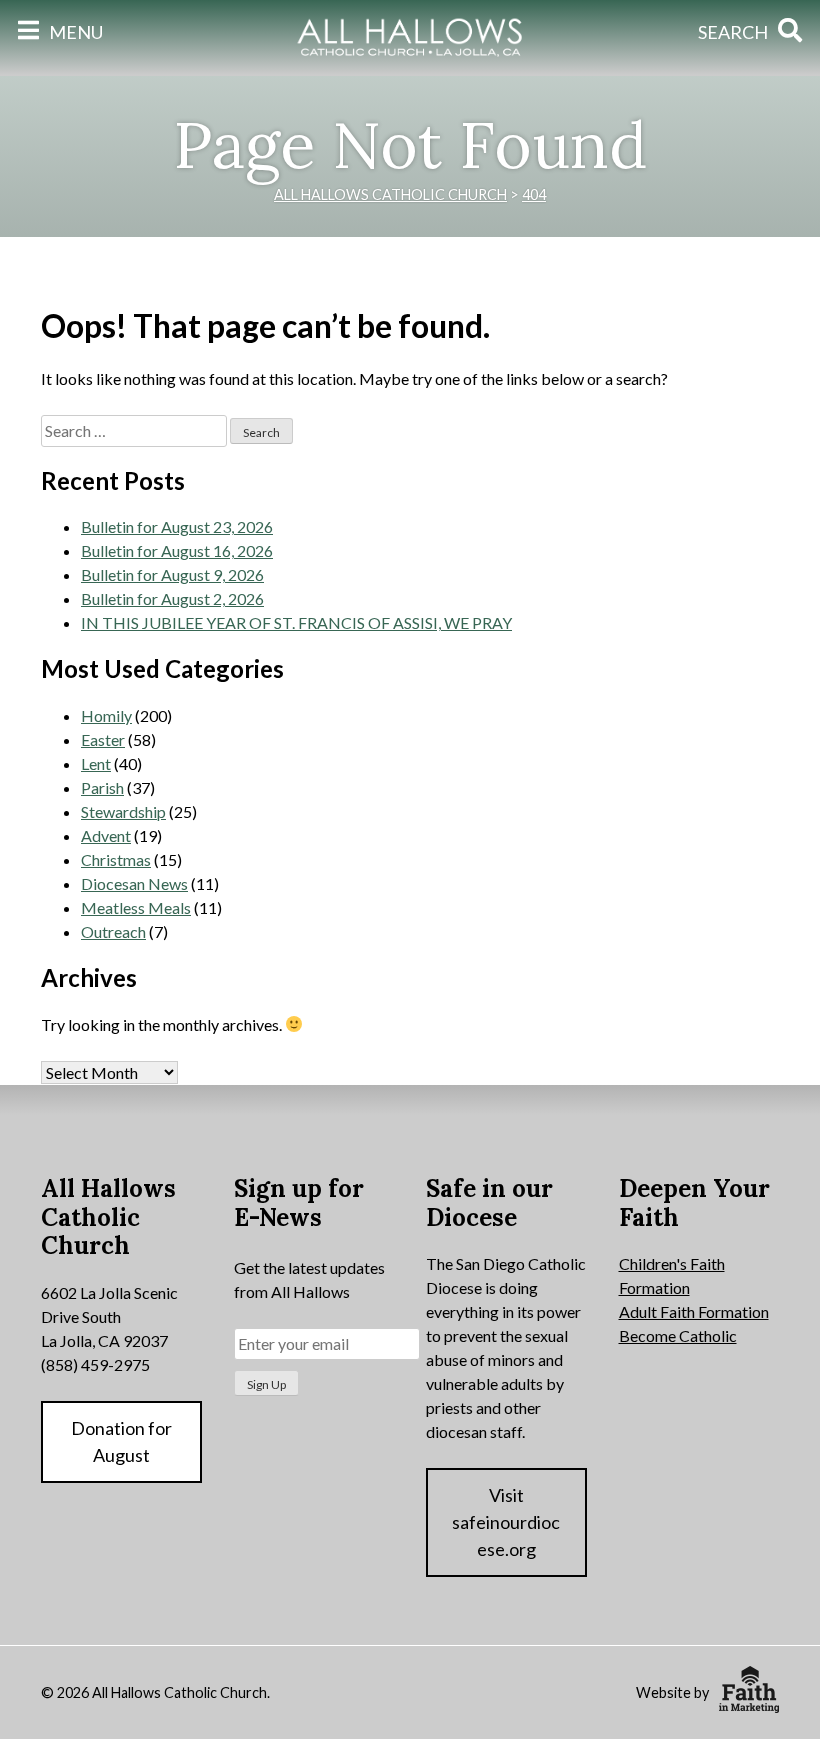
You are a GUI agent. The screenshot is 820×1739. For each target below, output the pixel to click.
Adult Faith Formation (694, 1311)
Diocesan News (134, 883)
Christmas (116, 859)
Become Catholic (678, 1335)
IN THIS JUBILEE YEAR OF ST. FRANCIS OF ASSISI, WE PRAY (296, 622)
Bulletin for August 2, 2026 (172, 598)
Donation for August (121, 1441)
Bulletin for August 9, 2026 (172, 574)
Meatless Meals (136, 907)
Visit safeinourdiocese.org (506, 1522)
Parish (102, 787)
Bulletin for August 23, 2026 (177, 526)
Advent (106, 835)
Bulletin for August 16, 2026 (177, 550)
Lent (96, 763)
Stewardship (123, 811)
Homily (106, 715)
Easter (103, 739)
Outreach (113, 931)
